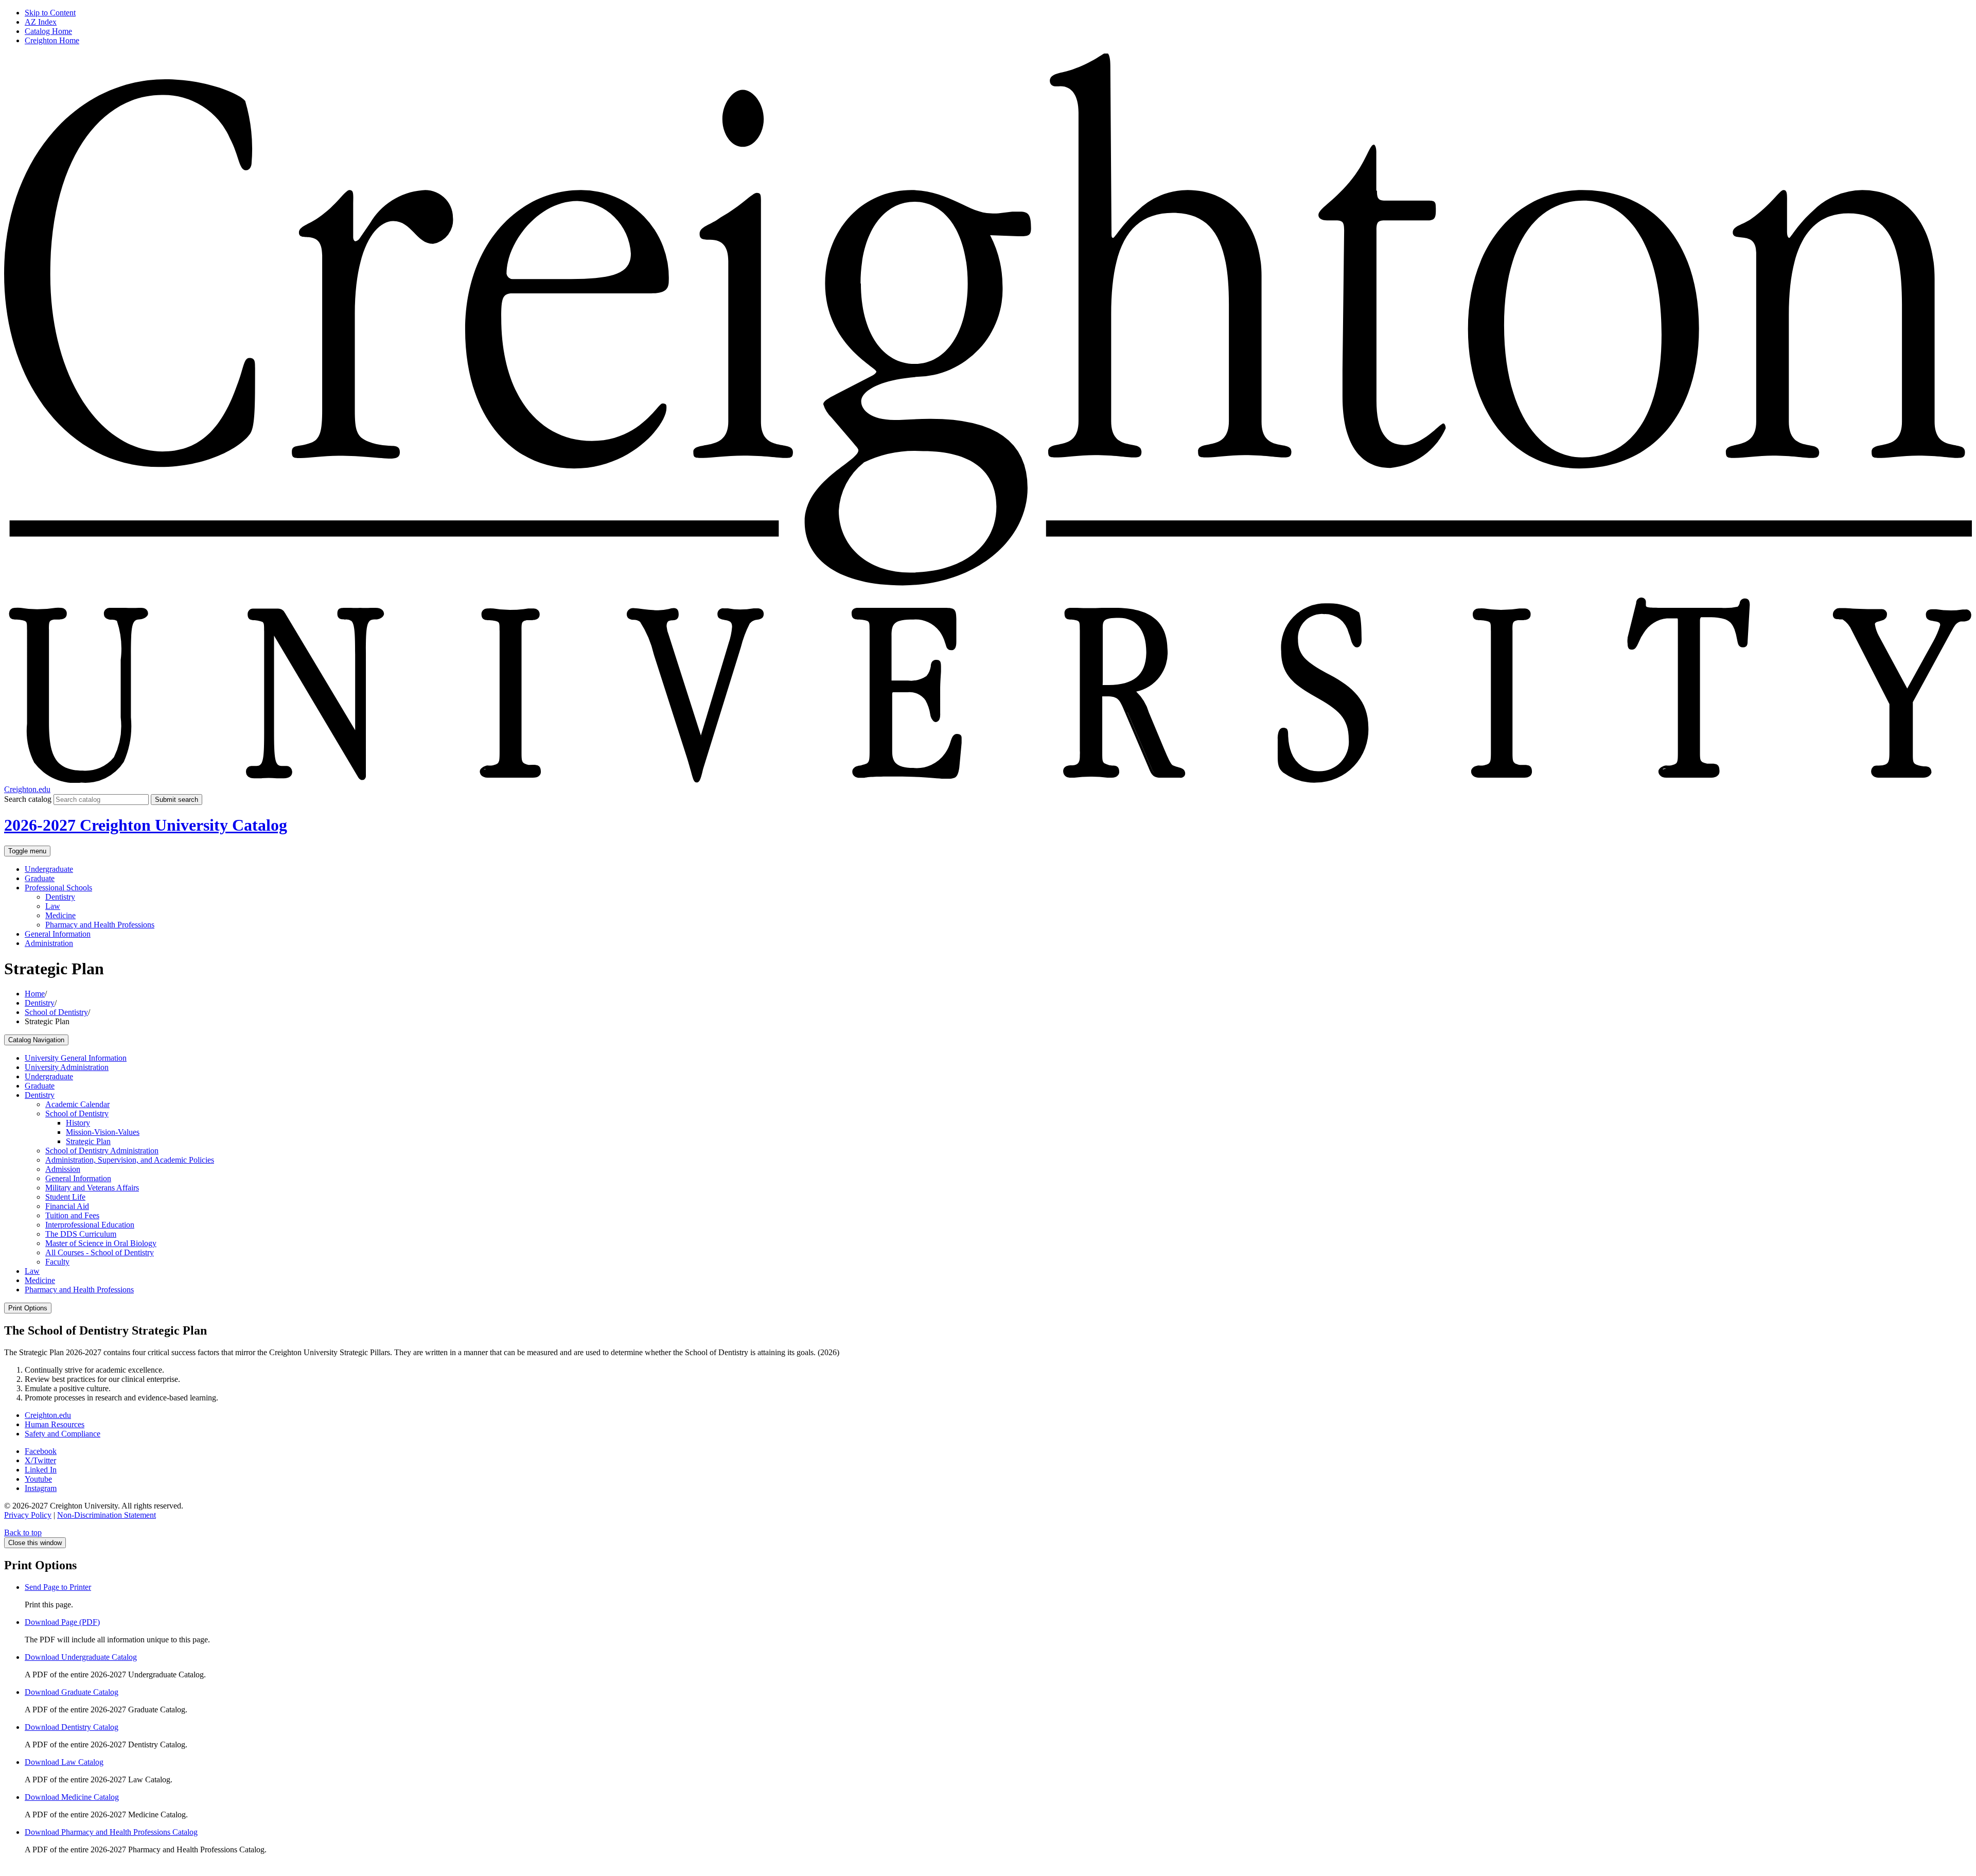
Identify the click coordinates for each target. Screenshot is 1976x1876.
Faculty (57, 1262)
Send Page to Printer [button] (58, 1587)
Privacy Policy (28, 1515)
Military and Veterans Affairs (92, 1188)
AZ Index (41, 22)
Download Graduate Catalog (72, 1692)
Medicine (60, 915)
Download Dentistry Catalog (72, 1727)
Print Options (28, 1308)
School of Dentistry (56, 1012)
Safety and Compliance (63, 1434)
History (78, 1123)
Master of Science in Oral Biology (101, 1243)
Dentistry (60, 897)
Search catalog (28, 799)
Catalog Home (48, 31)
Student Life (65, 1197)
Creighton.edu (27, 789)
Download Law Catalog (64, 1762)
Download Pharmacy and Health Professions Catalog (111, 1832)
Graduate (40, 878)
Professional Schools (58, 888)
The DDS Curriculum (81, 1234)
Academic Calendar (77, 1104)
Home (35, 994)
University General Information (76, 1058)
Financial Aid (67, 1206)
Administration (49, 943)
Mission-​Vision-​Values (103, 1132)
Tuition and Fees (72, 1215)
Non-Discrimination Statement (107, 1515)
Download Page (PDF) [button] (62, 1622)
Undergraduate (49, 869)
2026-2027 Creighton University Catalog (146, 825)
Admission (63, 1169)
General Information (58, 934)
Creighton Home (52, 40)
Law (53, 906)
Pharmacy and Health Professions (100, 925)
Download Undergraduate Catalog (81, 1657)
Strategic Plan (88, 1141)
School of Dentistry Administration (102, 1151)
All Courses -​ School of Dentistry (100, 1252)
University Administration (67, 1067)
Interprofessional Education (90, 1225)
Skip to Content (50, 13)
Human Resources (55, 1424)
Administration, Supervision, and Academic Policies (130, 1160)
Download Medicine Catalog (72, 1797)
